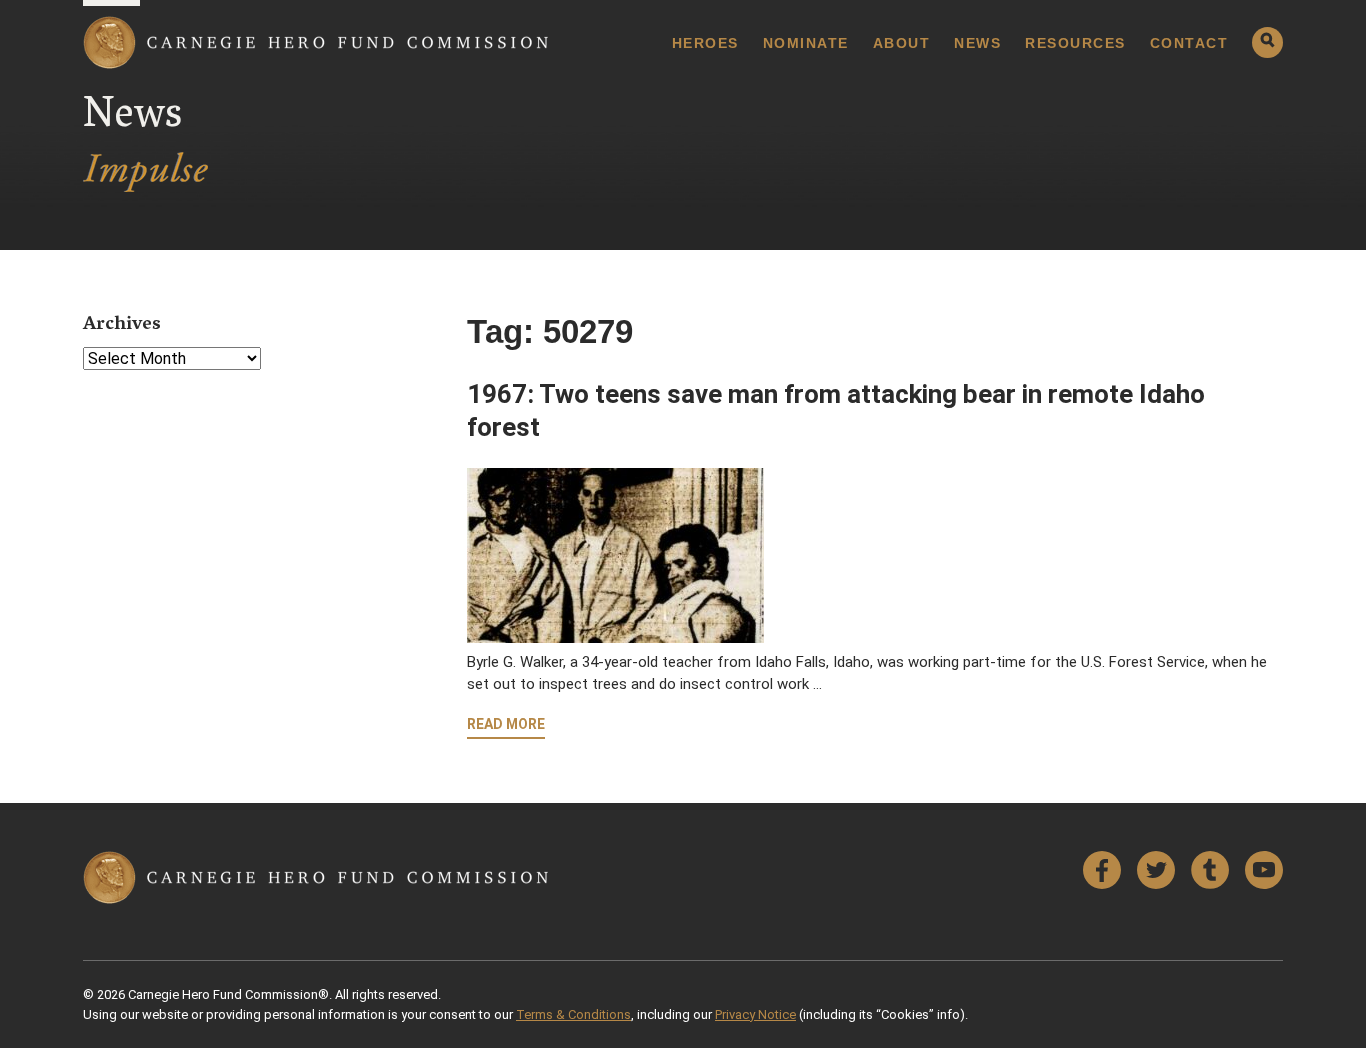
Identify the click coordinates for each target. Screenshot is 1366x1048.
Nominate (806, 43)
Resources (1075, 43)
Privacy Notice (755, 1014)
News (977, 43)
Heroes (705, 43)
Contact (1189, 43)
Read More (506, 724)
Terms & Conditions (573, 1014)
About (902, 43)
